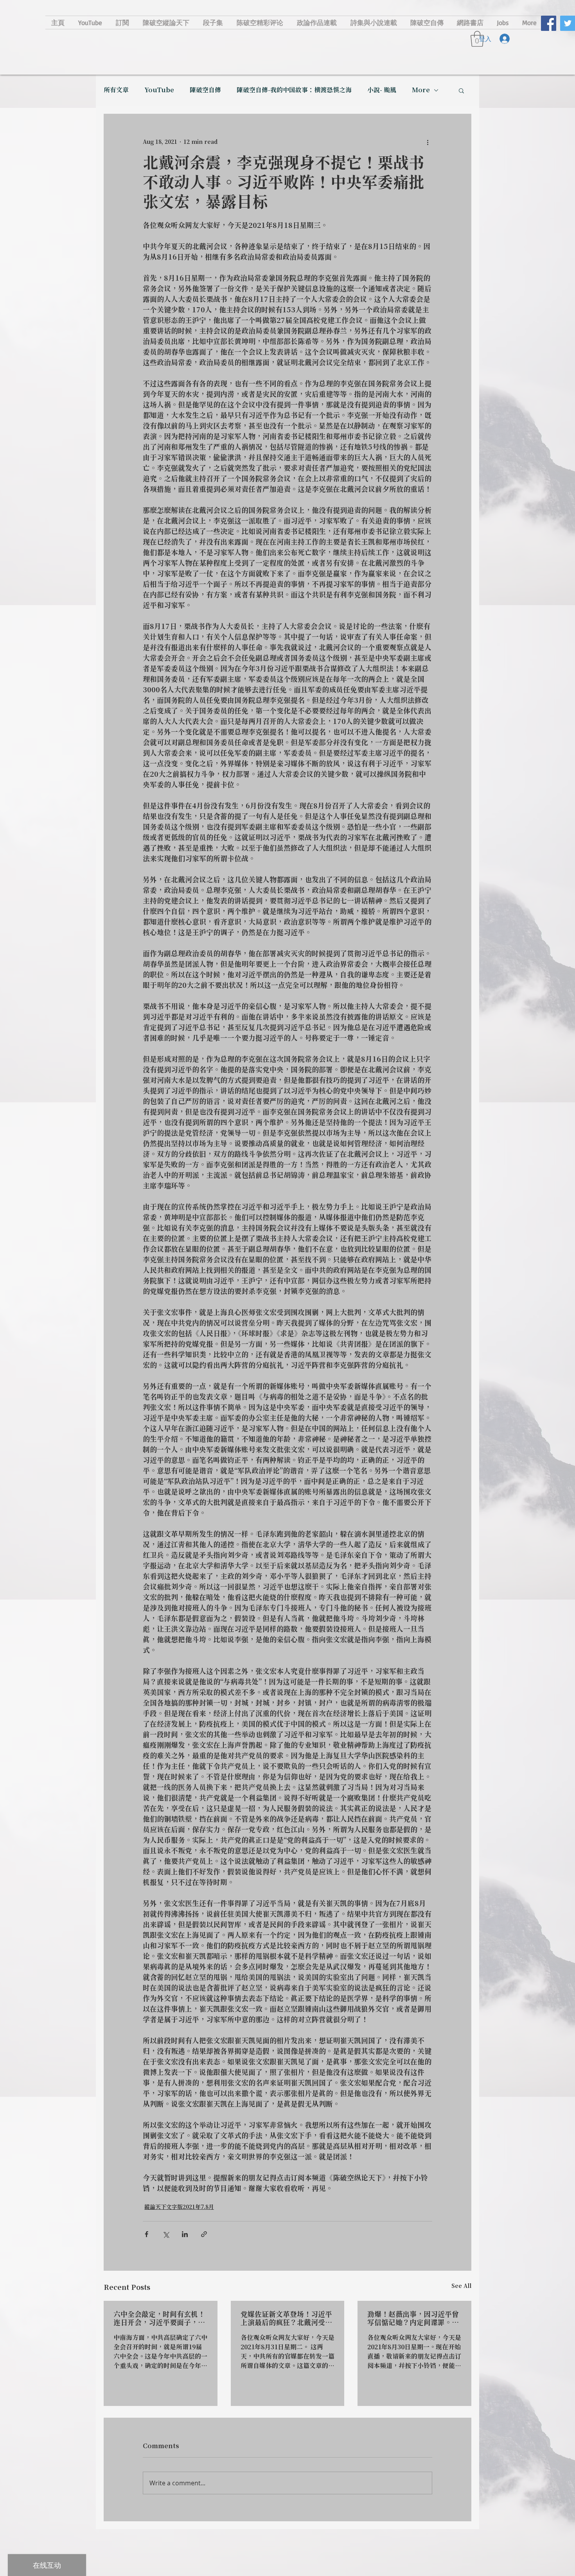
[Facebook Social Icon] (549, 23)
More (421, 90)
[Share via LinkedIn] (185, 2234)
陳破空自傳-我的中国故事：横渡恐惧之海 (294, 90)
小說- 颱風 (382, 90)
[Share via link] (204, 2234)
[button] (461, 90)
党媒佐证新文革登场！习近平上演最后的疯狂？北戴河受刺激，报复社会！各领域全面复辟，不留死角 (286, 2319)
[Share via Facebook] (146, 2234)
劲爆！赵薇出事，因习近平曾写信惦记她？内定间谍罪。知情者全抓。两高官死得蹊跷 (413, 2319)
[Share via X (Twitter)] (166, 2234)
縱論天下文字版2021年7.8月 (179, 2207)
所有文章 (116, 90)
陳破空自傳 (205, 90)
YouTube (159, 90)
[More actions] (428, 142)
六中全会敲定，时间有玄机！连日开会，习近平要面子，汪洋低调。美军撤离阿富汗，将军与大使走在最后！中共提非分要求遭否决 (159, 2319)
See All (461, 2286)
